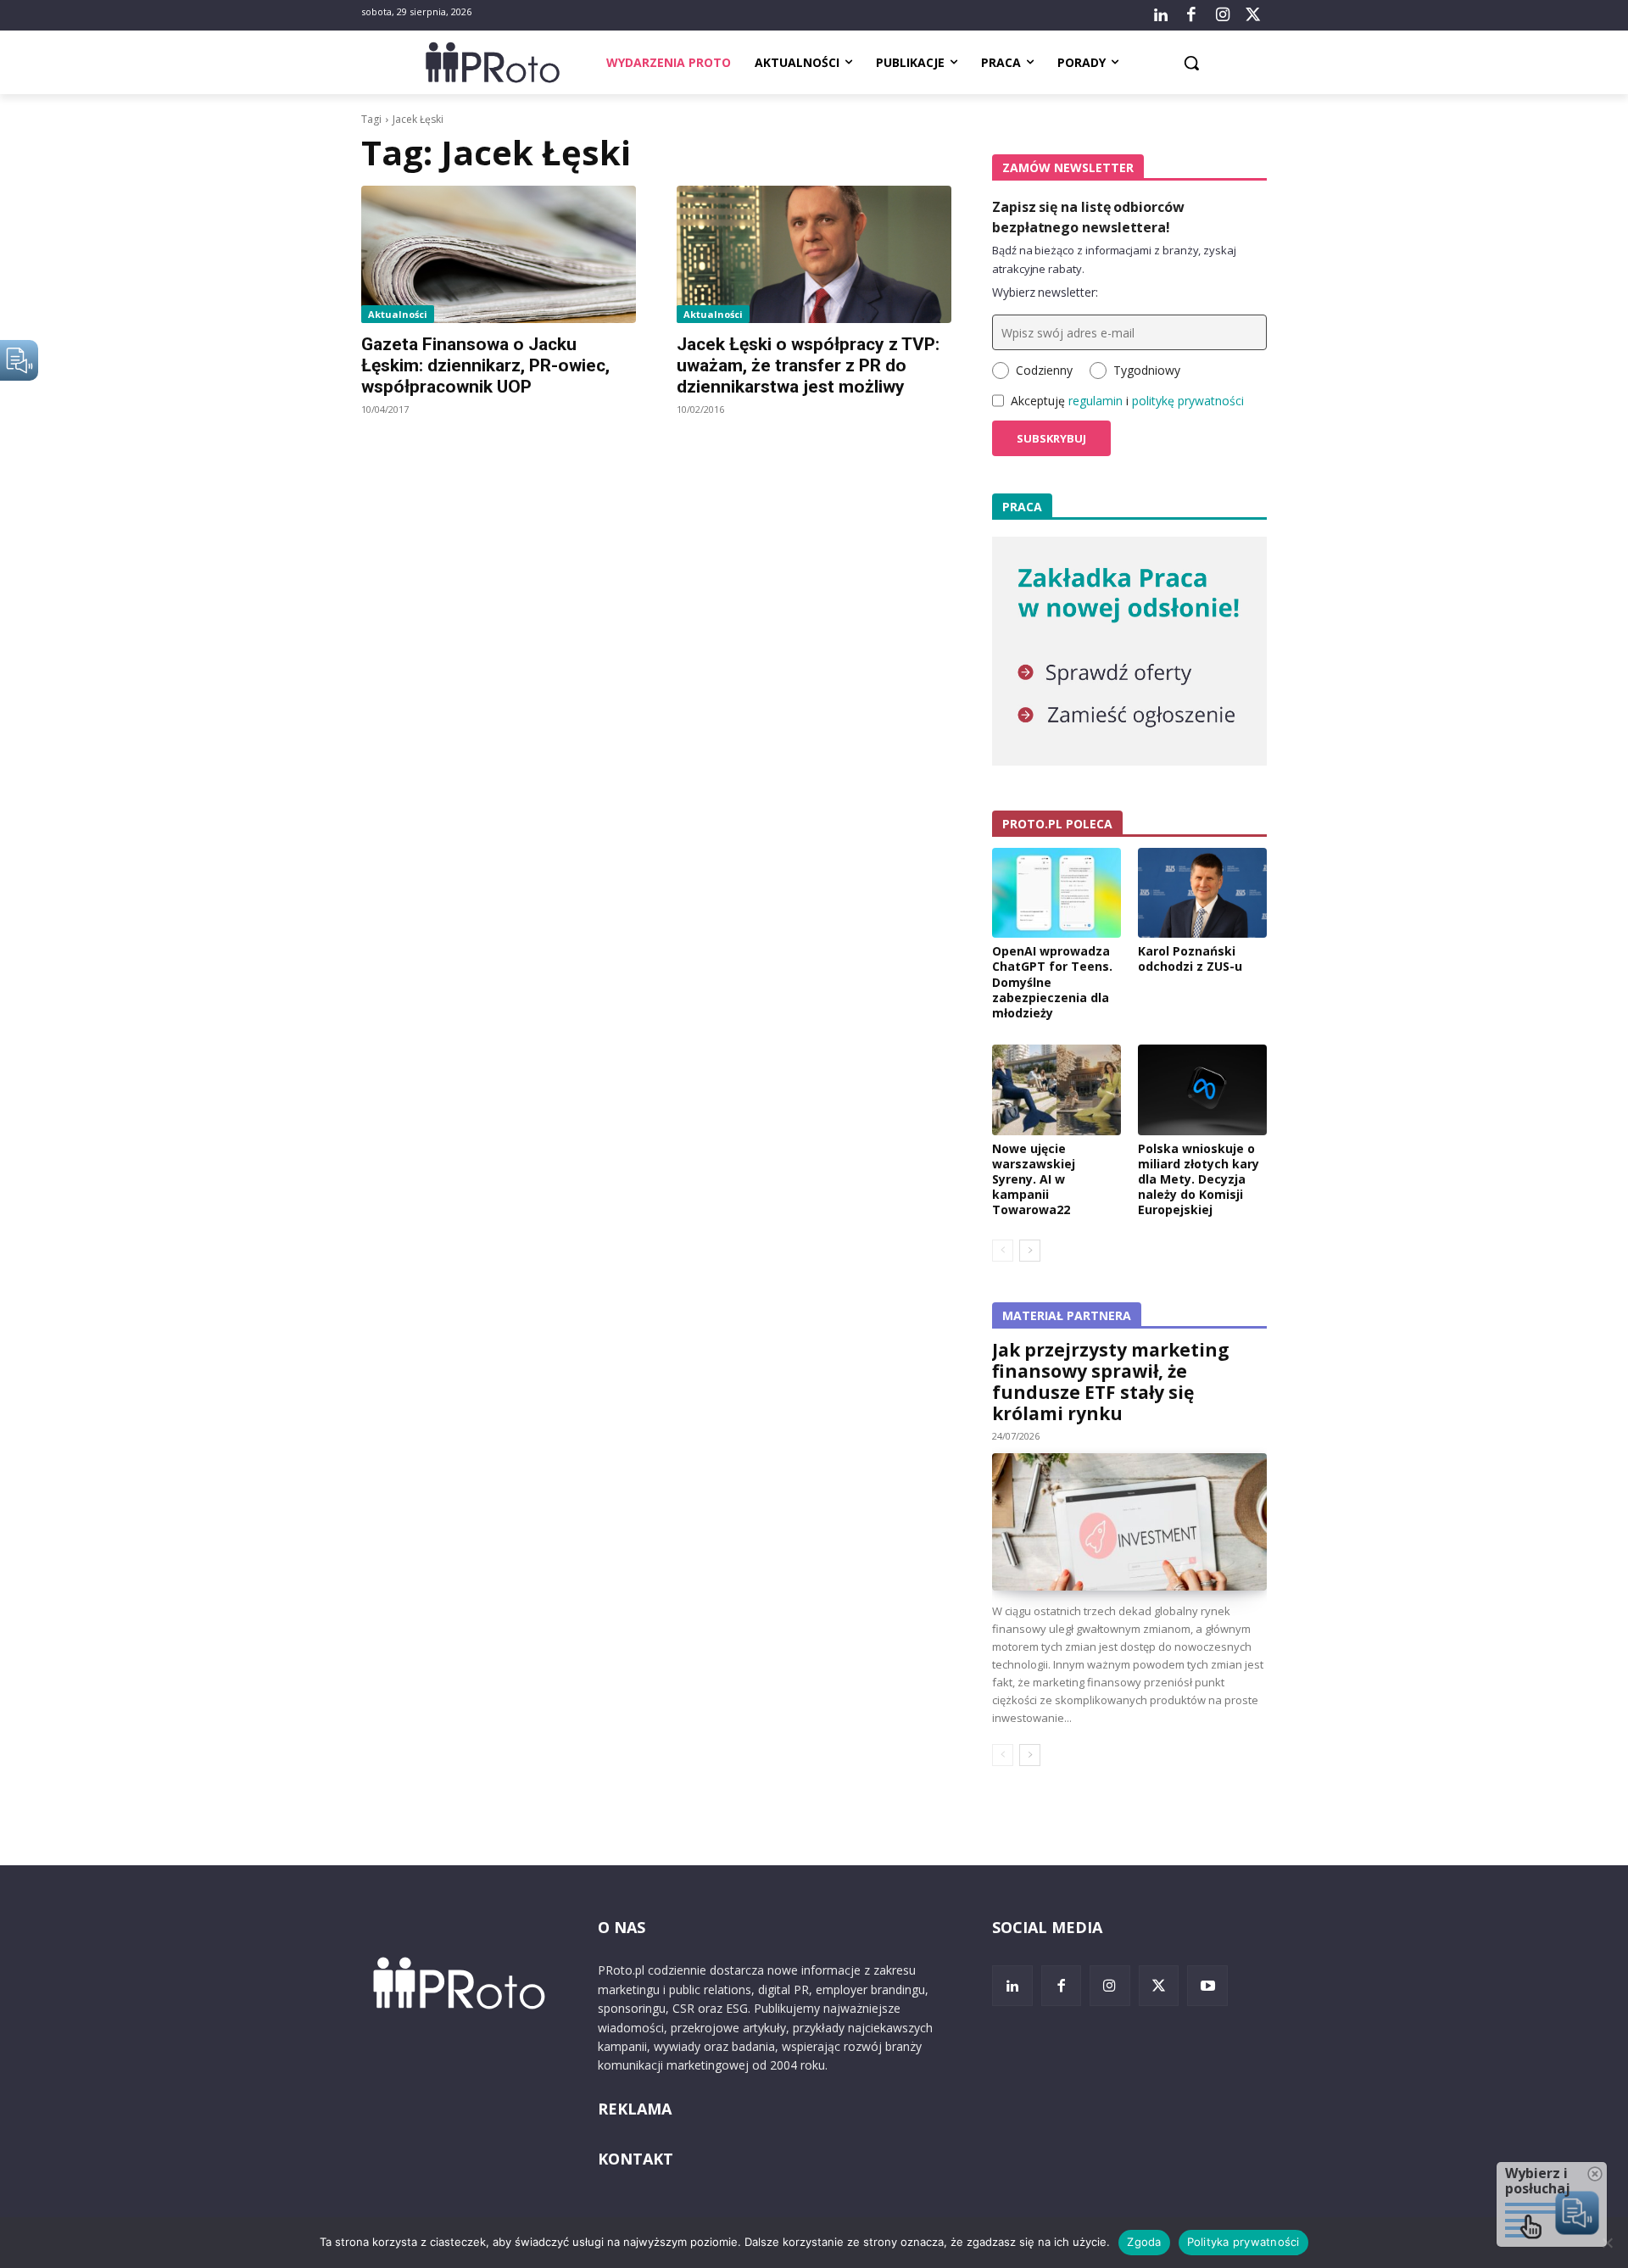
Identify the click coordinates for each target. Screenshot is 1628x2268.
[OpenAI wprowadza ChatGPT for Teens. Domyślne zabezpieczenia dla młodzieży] (1057, 893)
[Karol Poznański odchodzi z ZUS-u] (1202, 893)
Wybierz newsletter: (1045, 292)
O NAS (622, 1927)
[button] (1191, 63)
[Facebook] (1191, 15)
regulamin (1096, 401)
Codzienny (1044, 370)
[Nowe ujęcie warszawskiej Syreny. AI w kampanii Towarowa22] (1057, 1089)
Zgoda (1144, 2242)
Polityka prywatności (1243, 2242)
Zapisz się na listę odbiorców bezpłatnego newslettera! (1088, 217)
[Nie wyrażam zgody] (1607, 2243)
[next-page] (1030, 1251)
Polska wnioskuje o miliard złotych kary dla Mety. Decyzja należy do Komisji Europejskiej (1199, 1179)
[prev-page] (1003, 1251)
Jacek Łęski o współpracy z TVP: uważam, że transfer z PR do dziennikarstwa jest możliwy (808, 365)
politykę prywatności (1188, 401)
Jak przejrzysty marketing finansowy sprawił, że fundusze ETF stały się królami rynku (1111, 1382)
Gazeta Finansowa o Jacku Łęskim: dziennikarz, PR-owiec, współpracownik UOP (485, 365)
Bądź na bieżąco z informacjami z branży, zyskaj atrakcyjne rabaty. (1114, 259)
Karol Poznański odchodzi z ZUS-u (1190, 958)
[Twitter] (1253, 15)
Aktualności (398, 314)
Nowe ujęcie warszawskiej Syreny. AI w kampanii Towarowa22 (1034, 1179)
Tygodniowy (1147, 370)
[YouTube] (1207, 1986)
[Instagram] (1222, 15)
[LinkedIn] (1161, 15)
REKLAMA (635, 2109)
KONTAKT (636, 2159)
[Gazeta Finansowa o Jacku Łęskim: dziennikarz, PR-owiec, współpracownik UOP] (499, 254)
